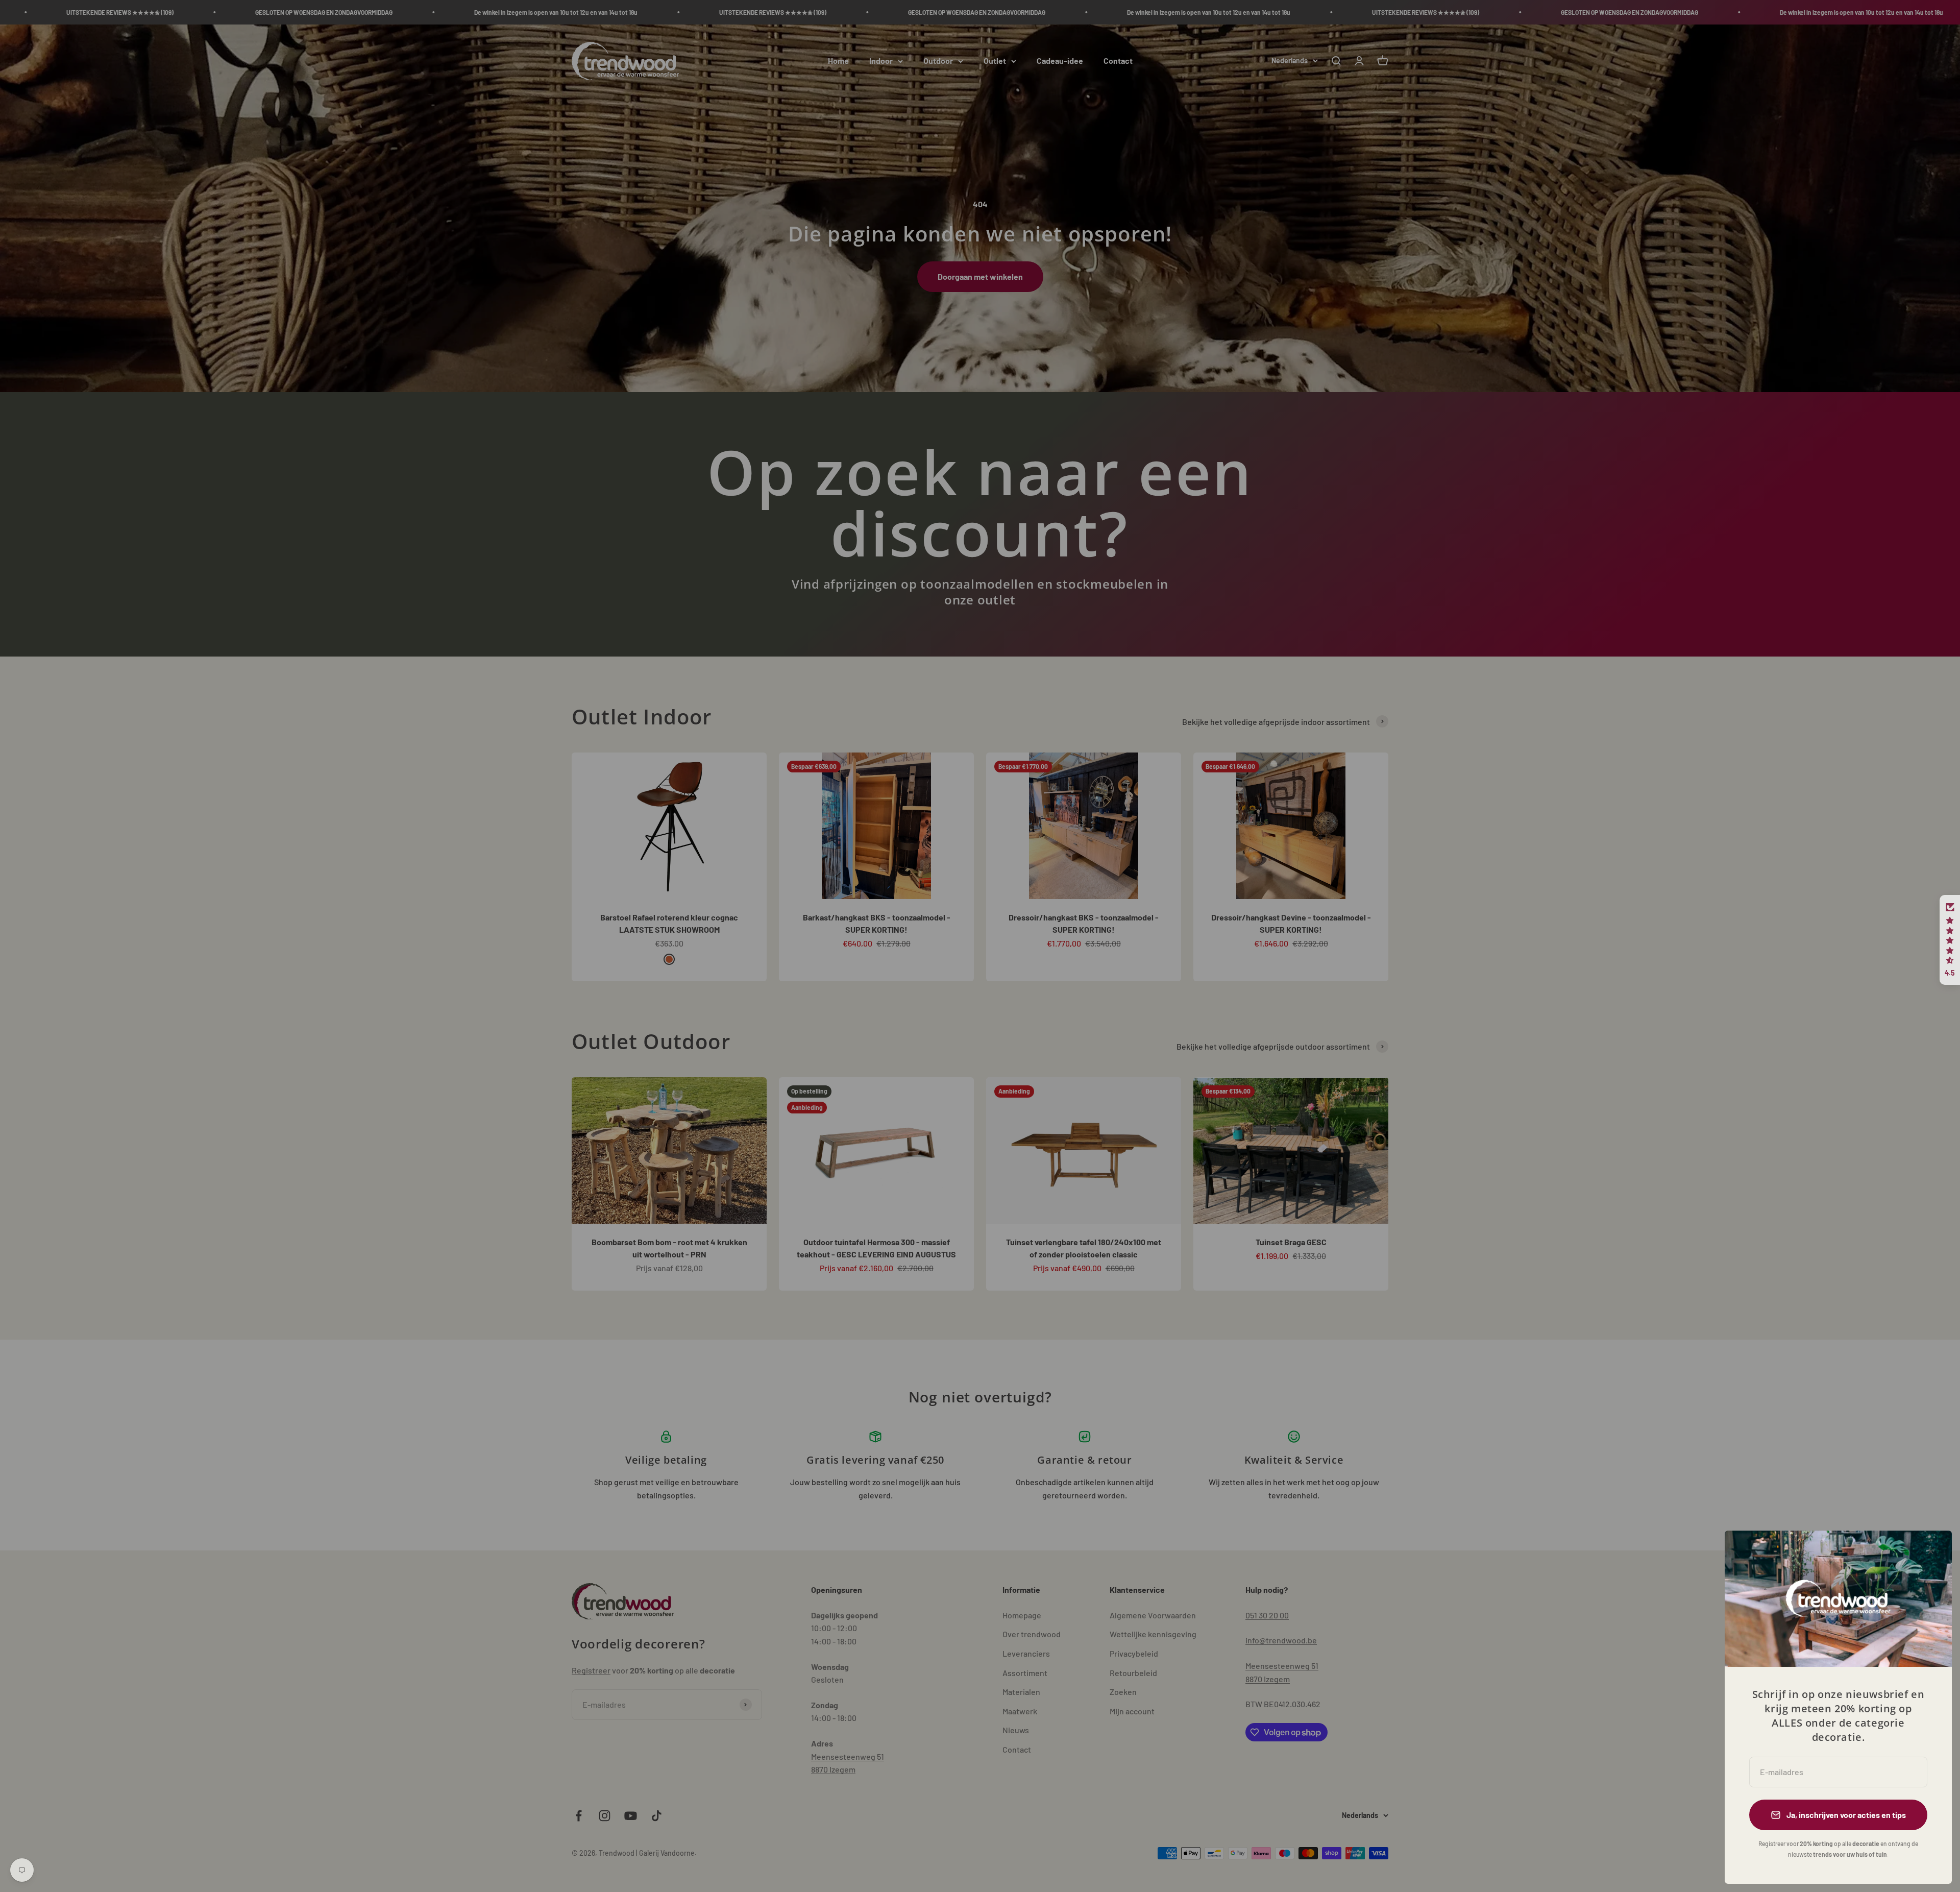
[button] (1950, 940)
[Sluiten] (1931, 1552)
